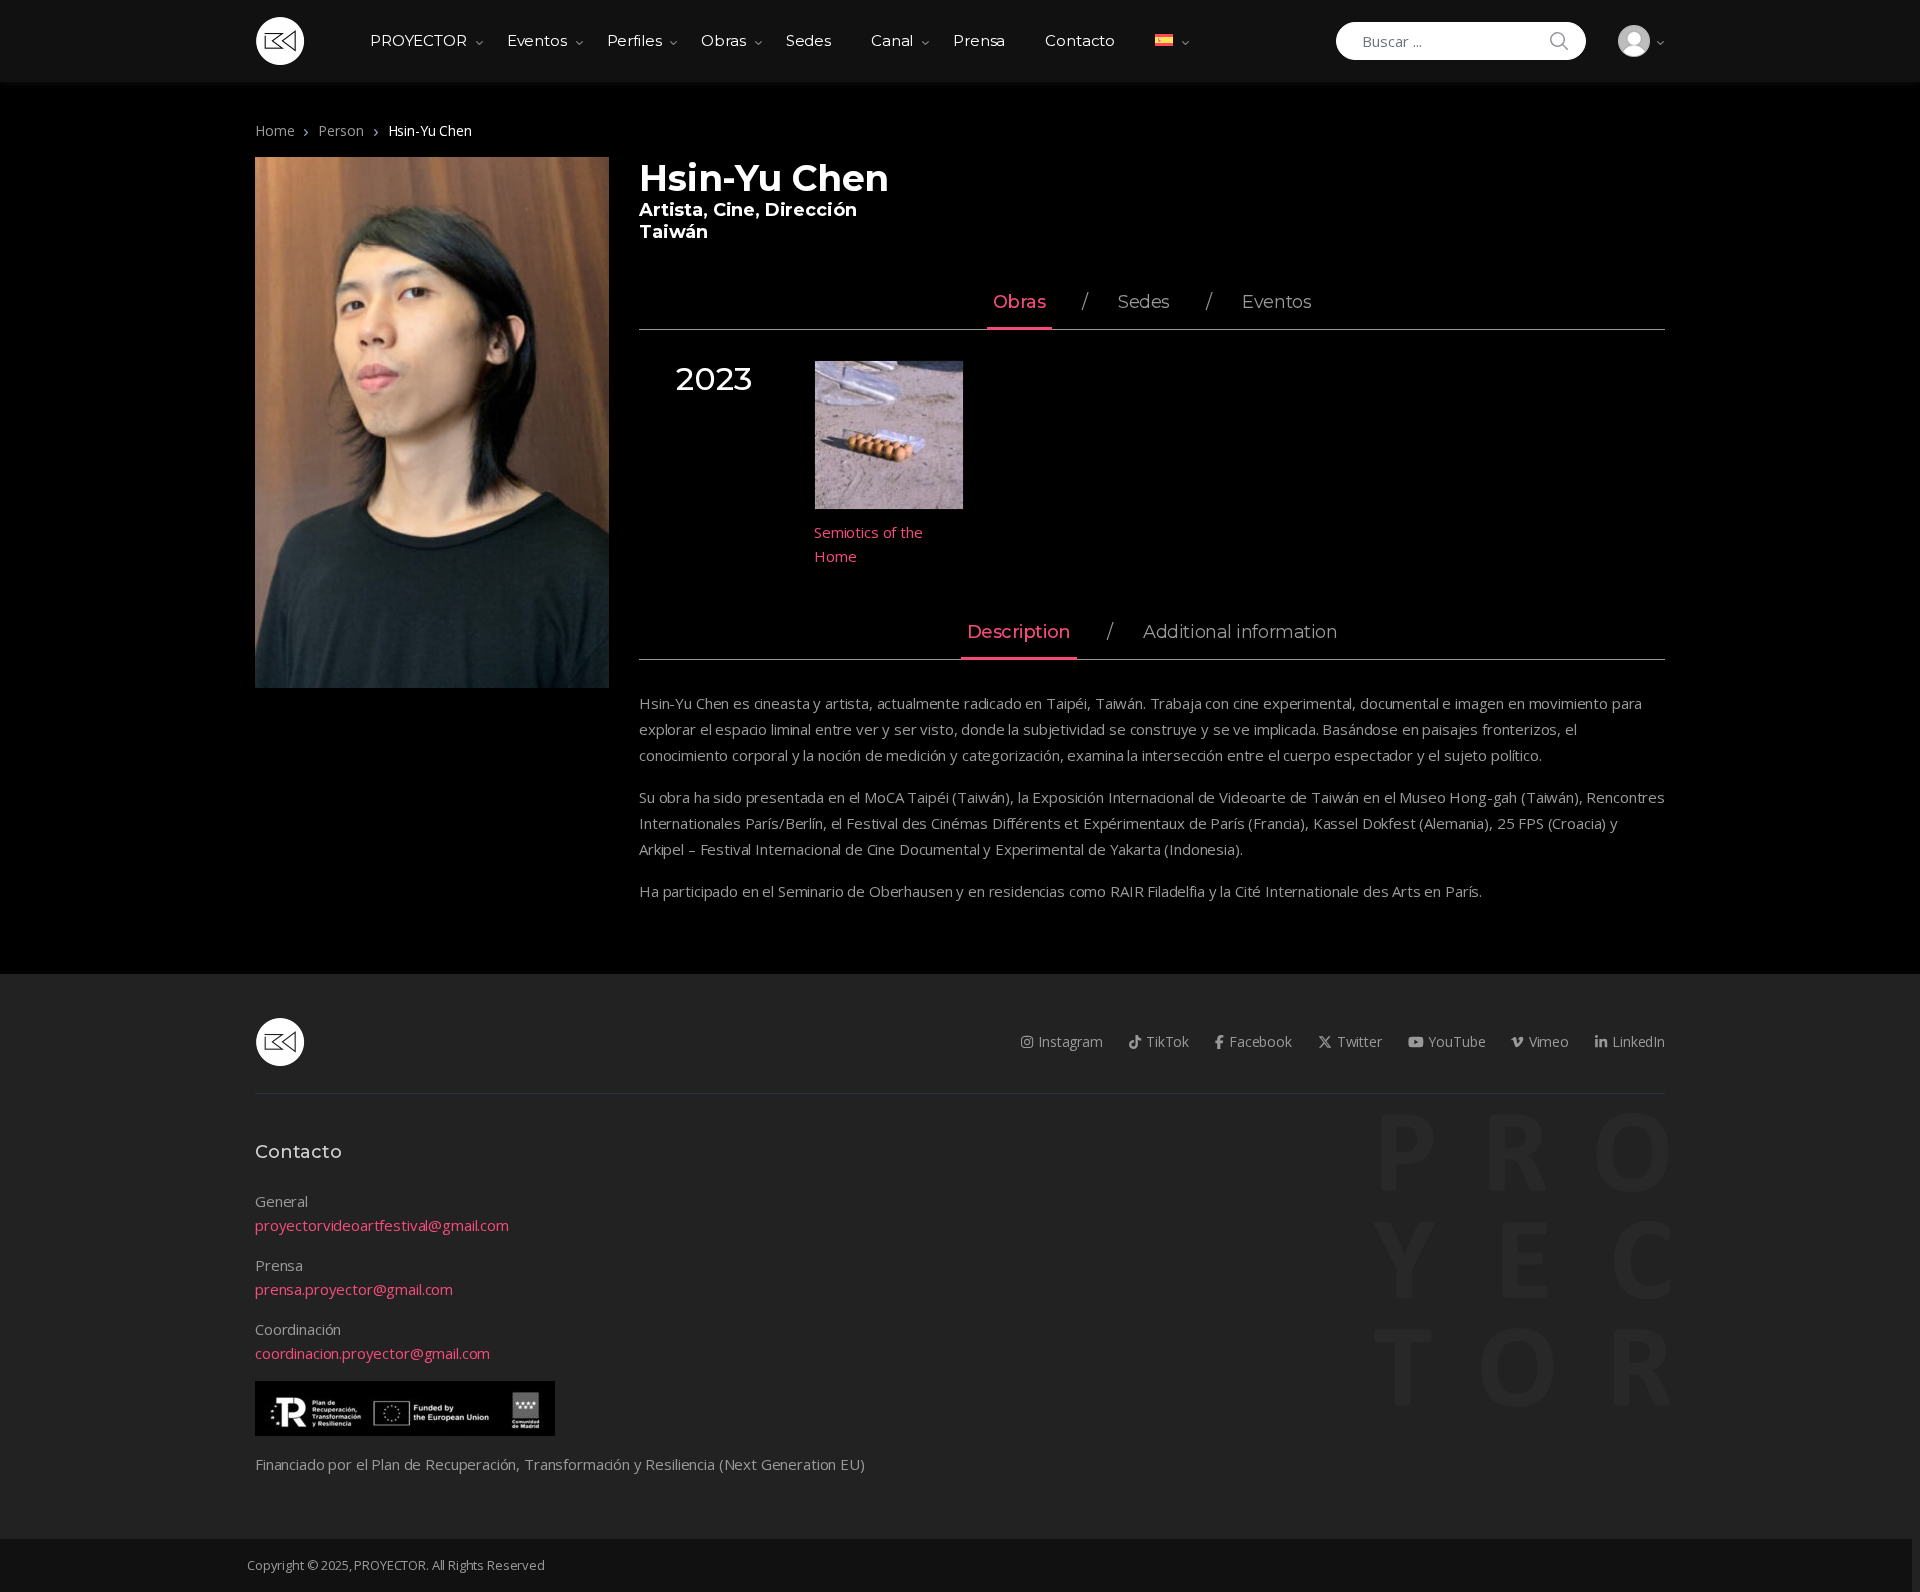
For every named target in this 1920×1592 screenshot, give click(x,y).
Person (340, 130)
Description (1019, 633)
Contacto (1080, 40)
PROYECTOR (418, 40)
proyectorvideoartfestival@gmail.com (382, 1225)
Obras (723, 40)
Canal (892, 40)
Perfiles (634, 40)
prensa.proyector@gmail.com (354, 1289)
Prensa (979, 40)
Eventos (537, 40)
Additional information (1240, 633)
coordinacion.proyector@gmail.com (372, 1353)
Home (274, 130)
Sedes (808, 40)
